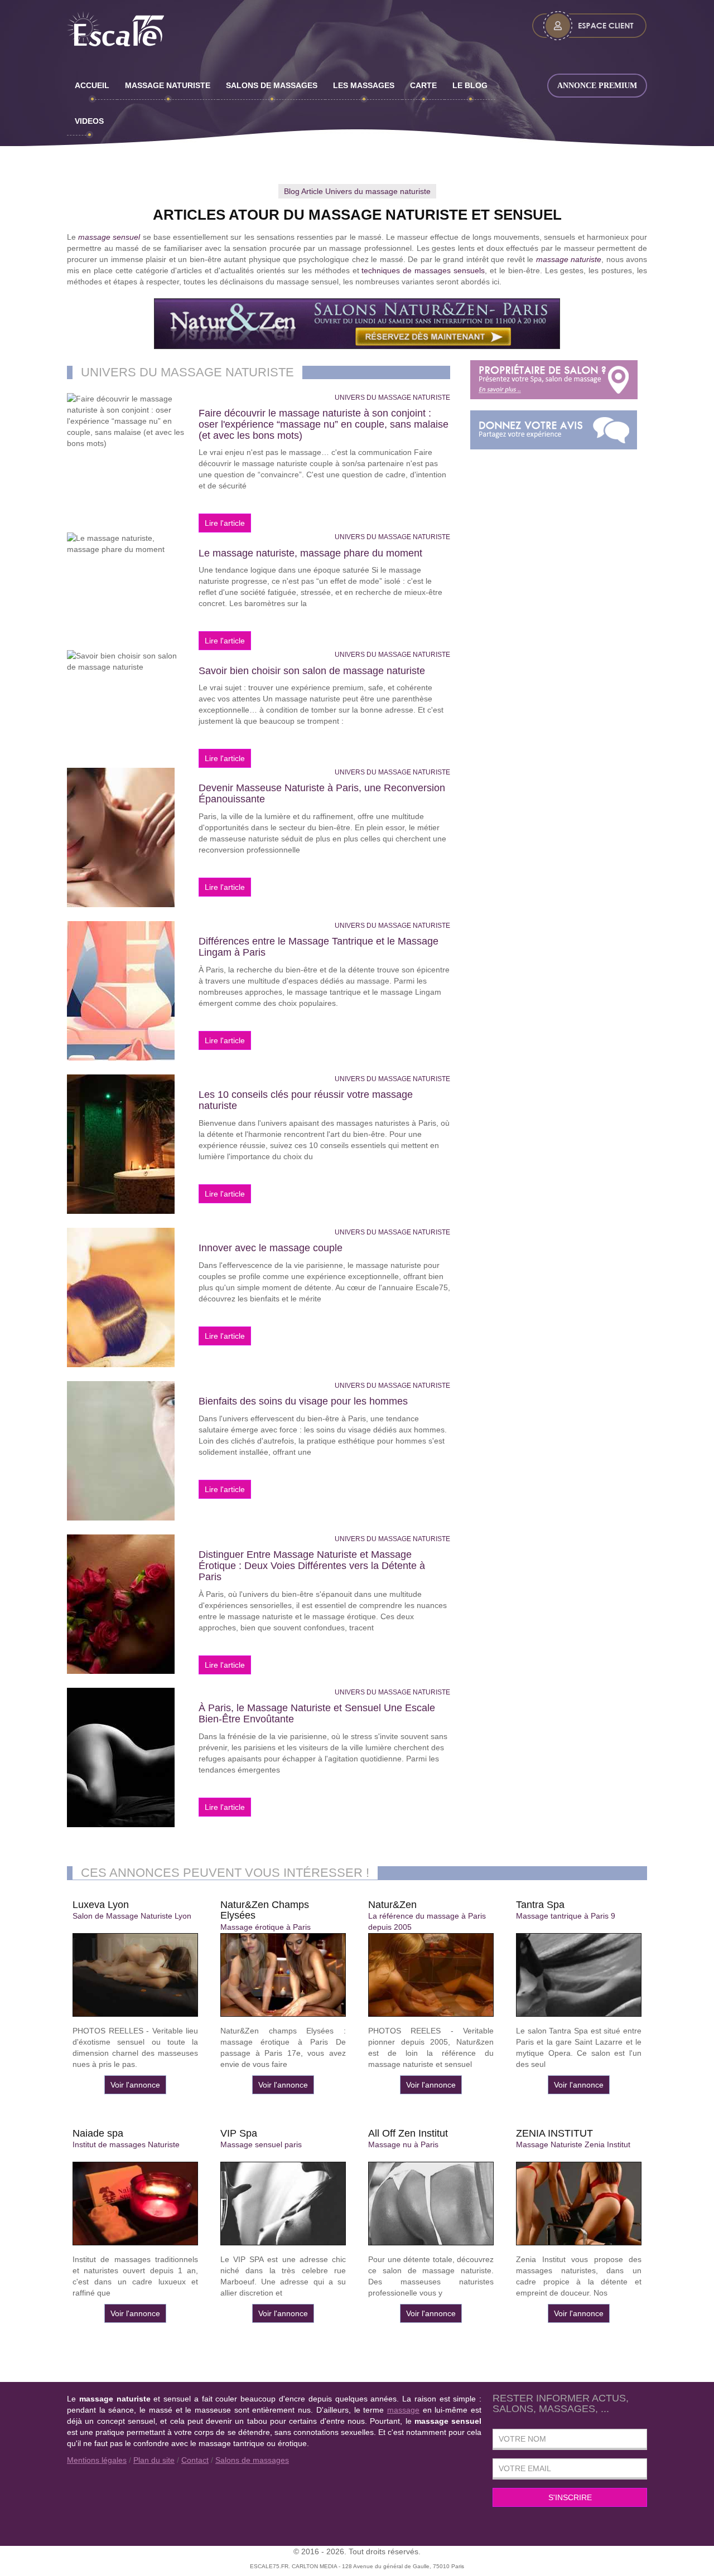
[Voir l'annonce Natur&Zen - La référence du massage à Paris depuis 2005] (431, 1975)
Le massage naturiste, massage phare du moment (310, 553)
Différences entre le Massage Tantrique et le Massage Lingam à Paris (319, 947)
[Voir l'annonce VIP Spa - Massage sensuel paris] (283, 2204)
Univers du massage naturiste (392, 398)
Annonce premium (597, 86)
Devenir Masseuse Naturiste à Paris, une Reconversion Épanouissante (322, 793)
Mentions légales (97, 2460)
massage (403, 2410)
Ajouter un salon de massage (554, 380)
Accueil (92, 85)
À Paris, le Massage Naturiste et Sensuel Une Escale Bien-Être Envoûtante (317, 1713)
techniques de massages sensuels (423, 270)
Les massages (364, 85)
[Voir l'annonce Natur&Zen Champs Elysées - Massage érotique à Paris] (283, 1975)
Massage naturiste (168, 85)
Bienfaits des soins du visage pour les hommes (303, 1401)
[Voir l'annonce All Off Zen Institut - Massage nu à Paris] (431, 2204)
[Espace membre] (590, 26)
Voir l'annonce (135, 2085)
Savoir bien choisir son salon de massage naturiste (312, 671)
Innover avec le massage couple (271, 1248)
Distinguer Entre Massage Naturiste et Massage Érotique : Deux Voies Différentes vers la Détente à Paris (312, 1566)
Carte (423, 85)
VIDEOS (89, 121)
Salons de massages (272, 85)
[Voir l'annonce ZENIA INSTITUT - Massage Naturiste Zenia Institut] (579, 2204)
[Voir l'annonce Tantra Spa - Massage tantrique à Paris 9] (579, 1975)
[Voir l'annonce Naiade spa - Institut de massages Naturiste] (135, 2204)
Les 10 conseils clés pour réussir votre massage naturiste (306, 1100)
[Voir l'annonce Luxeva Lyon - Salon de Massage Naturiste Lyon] (135, 1975)
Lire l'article (127, 427)
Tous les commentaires (554, 430)
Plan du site (154, 2460)
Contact (195, 2460)
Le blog (470, 85)
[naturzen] (357, 324)
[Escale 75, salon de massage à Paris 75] (135, 30)
